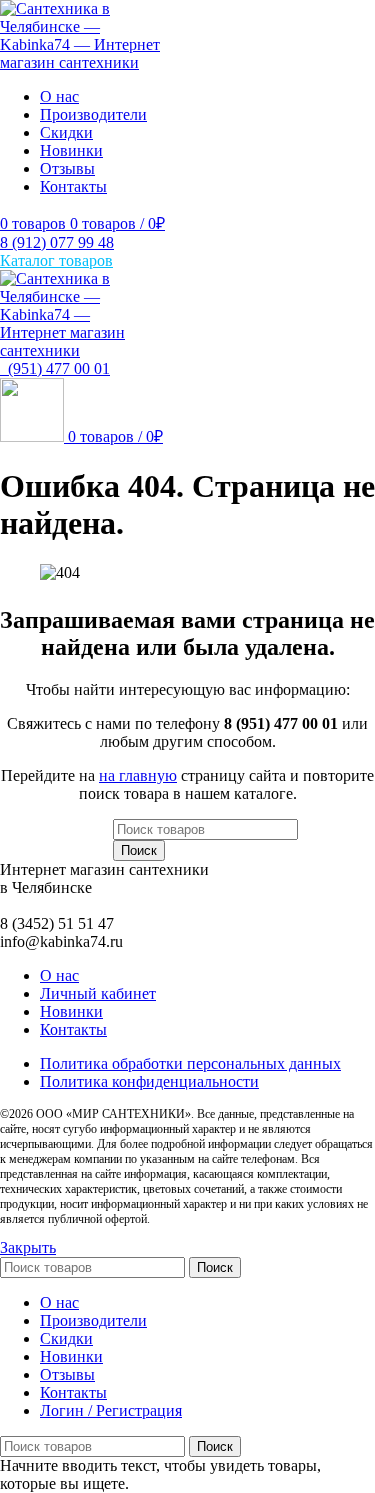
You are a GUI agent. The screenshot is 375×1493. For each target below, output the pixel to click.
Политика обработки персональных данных (190, 1063)
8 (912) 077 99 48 (57, 242)
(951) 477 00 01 (55, 368)
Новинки (71, 1011)
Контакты (73, 1029)
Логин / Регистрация (111, 1410)
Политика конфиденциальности (149, 1081)
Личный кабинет (98, 993)
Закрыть (28, 1247)
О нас (59, 975)
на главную (138, 775)
